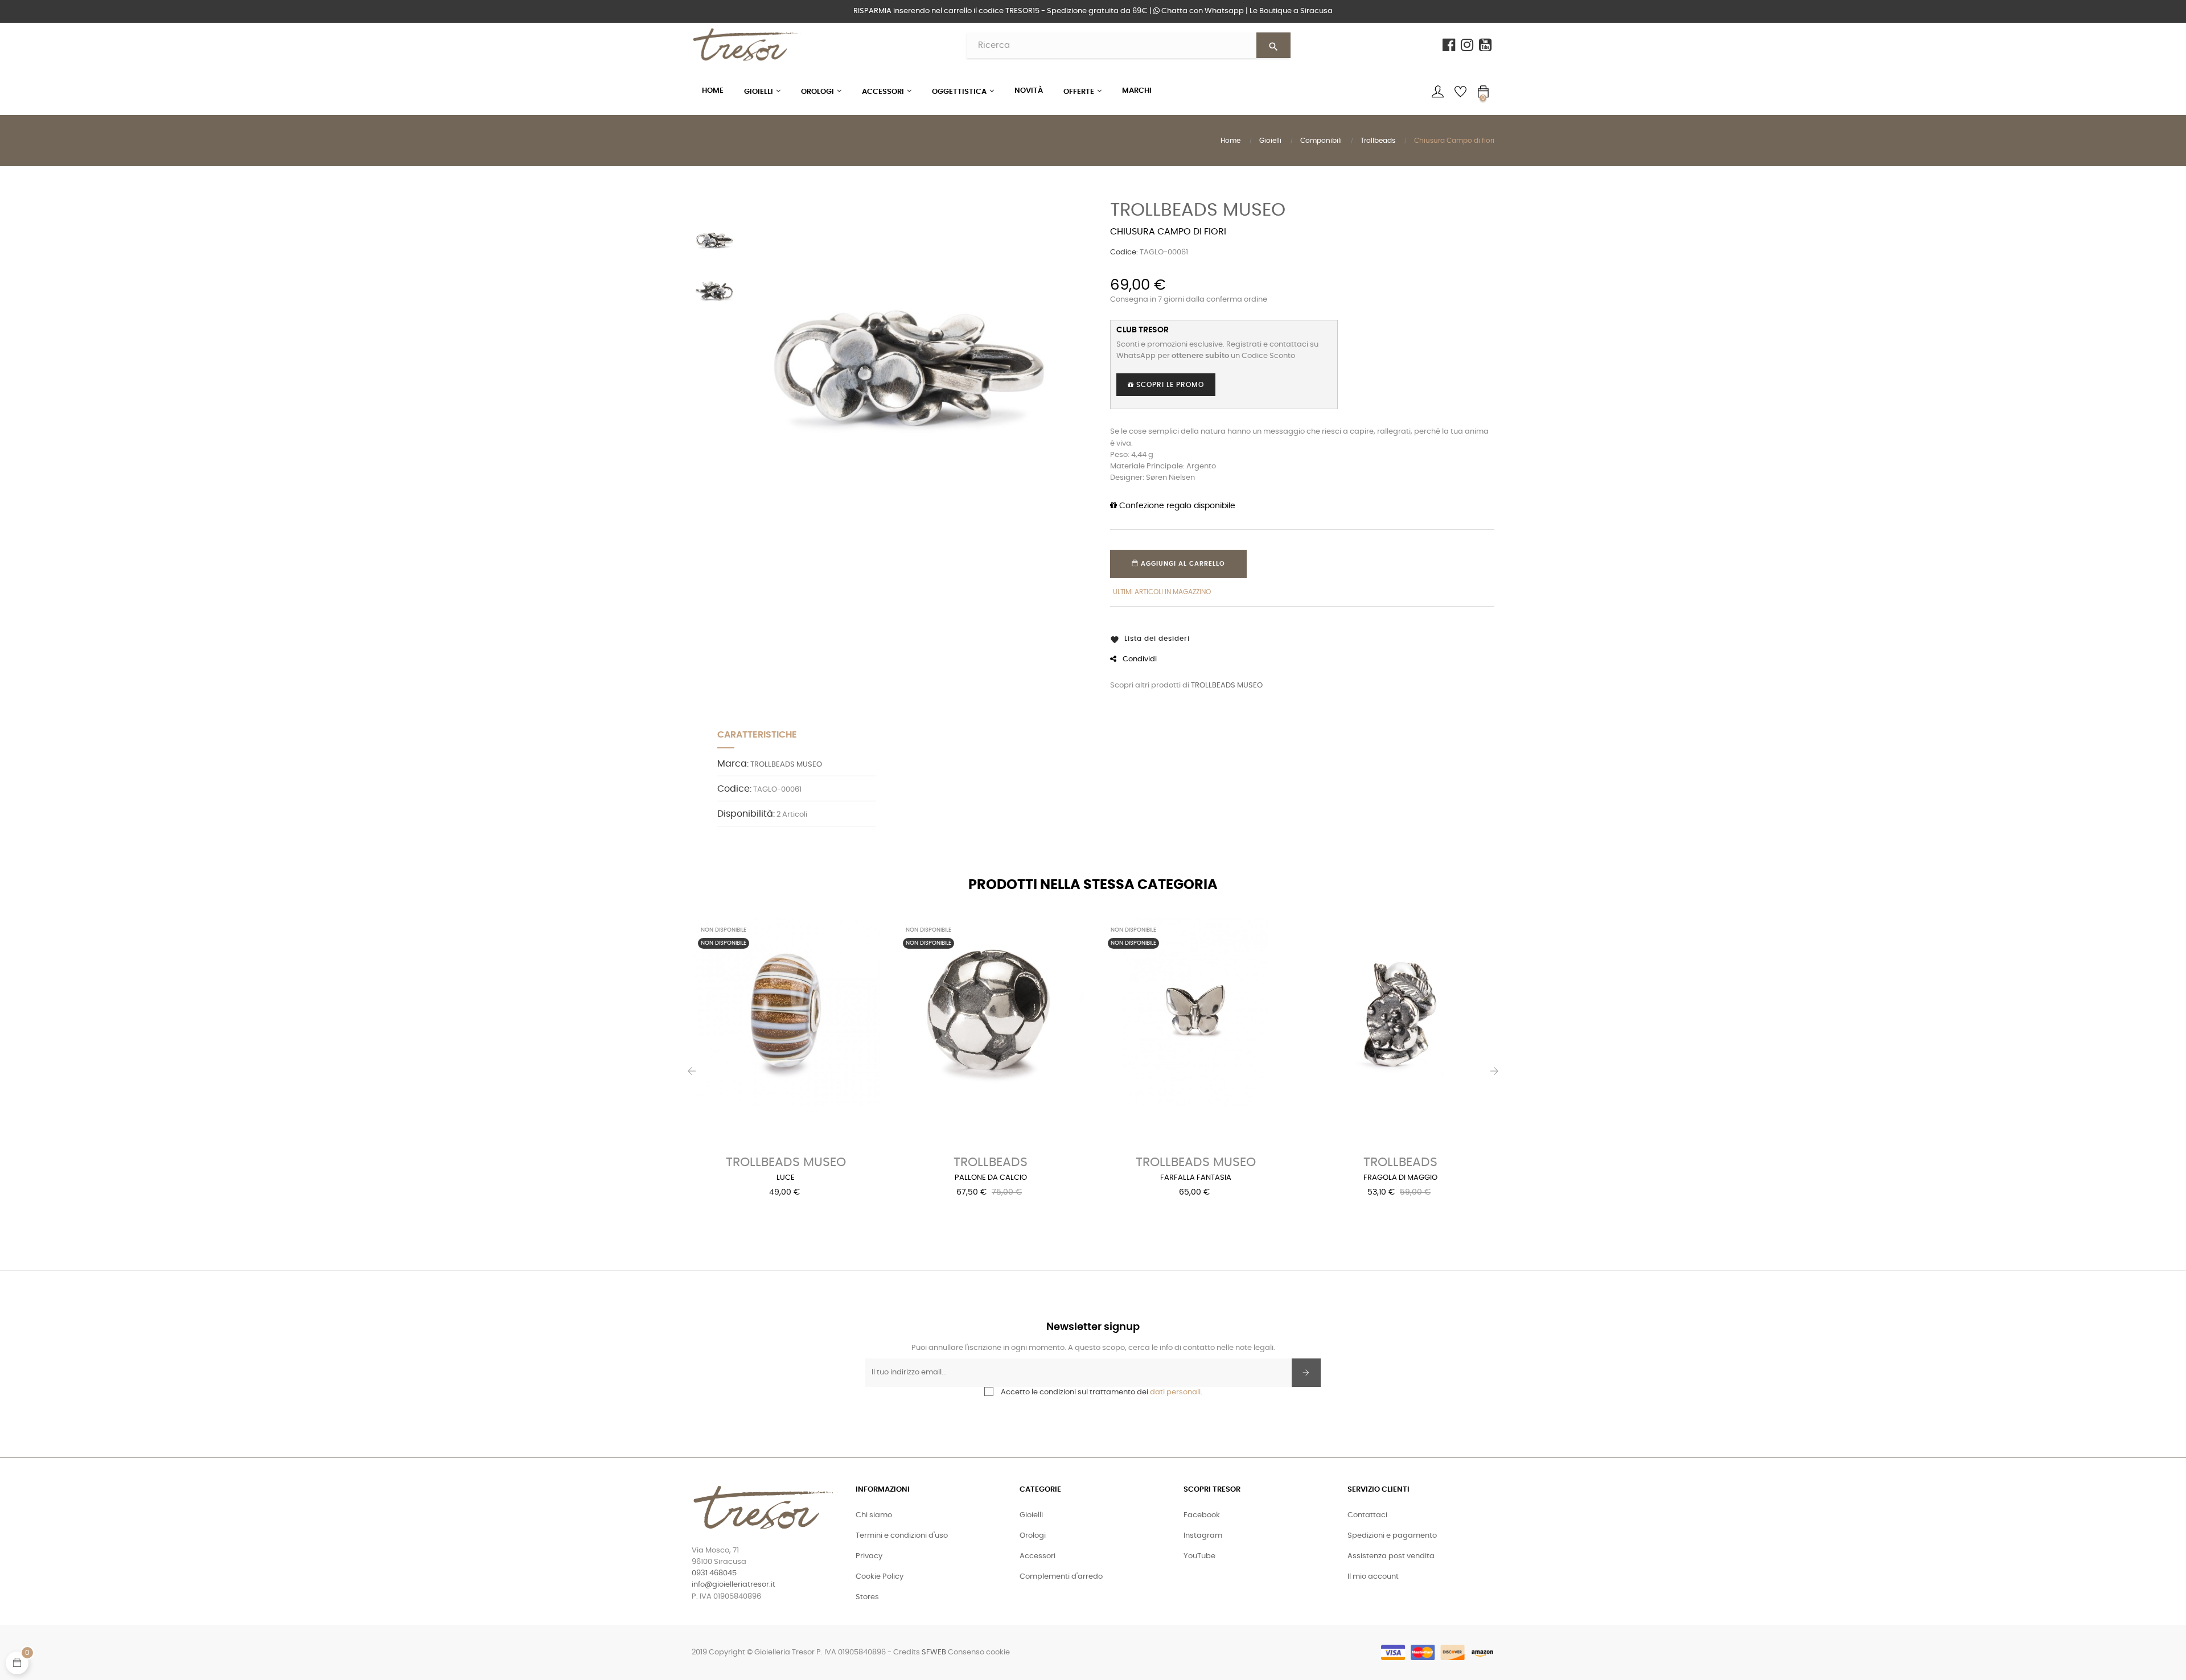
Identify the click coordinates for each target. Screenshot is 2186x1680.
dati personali (1175, 1392)
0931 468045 (714, 1573)
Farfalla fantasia (1196, 1178)
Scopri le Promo (1169, 385)
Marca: (733, 764)
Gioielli (1031, 1515)
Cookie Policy (880, 1577)
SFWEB (934, 1652)
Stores (867, 1597)
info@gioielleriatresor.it (734, 1585)
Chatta (1202, 11)
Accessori (1037, 1556)
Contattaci (1367, 1515)
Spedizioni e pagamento (1392, 1536)
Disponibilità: (746, 814)
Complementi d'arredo (1061, 1577)
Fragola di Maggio (1400, 1178)
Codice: (1124, 252)
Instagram (1203, 1536)
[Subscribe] (1306, 1373)
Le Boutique (1291, 11)
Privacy (869, 1556)
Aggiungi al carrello (1182, 564)
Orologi (1033, 1536)
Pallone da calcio (991, 1178)
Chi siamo (874, 1515)
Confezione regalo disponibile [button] (1176, 506)
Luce (786, 1178)
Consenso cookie (979, 1652)
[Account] (1437, 92)
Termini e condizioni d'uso (902, 1536)
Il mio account (1373, 1577)
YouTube (1199, 1556)
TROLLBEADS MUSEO (1198, 210)
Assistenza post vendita (1391, 1556)
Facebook (1202, 1515)
